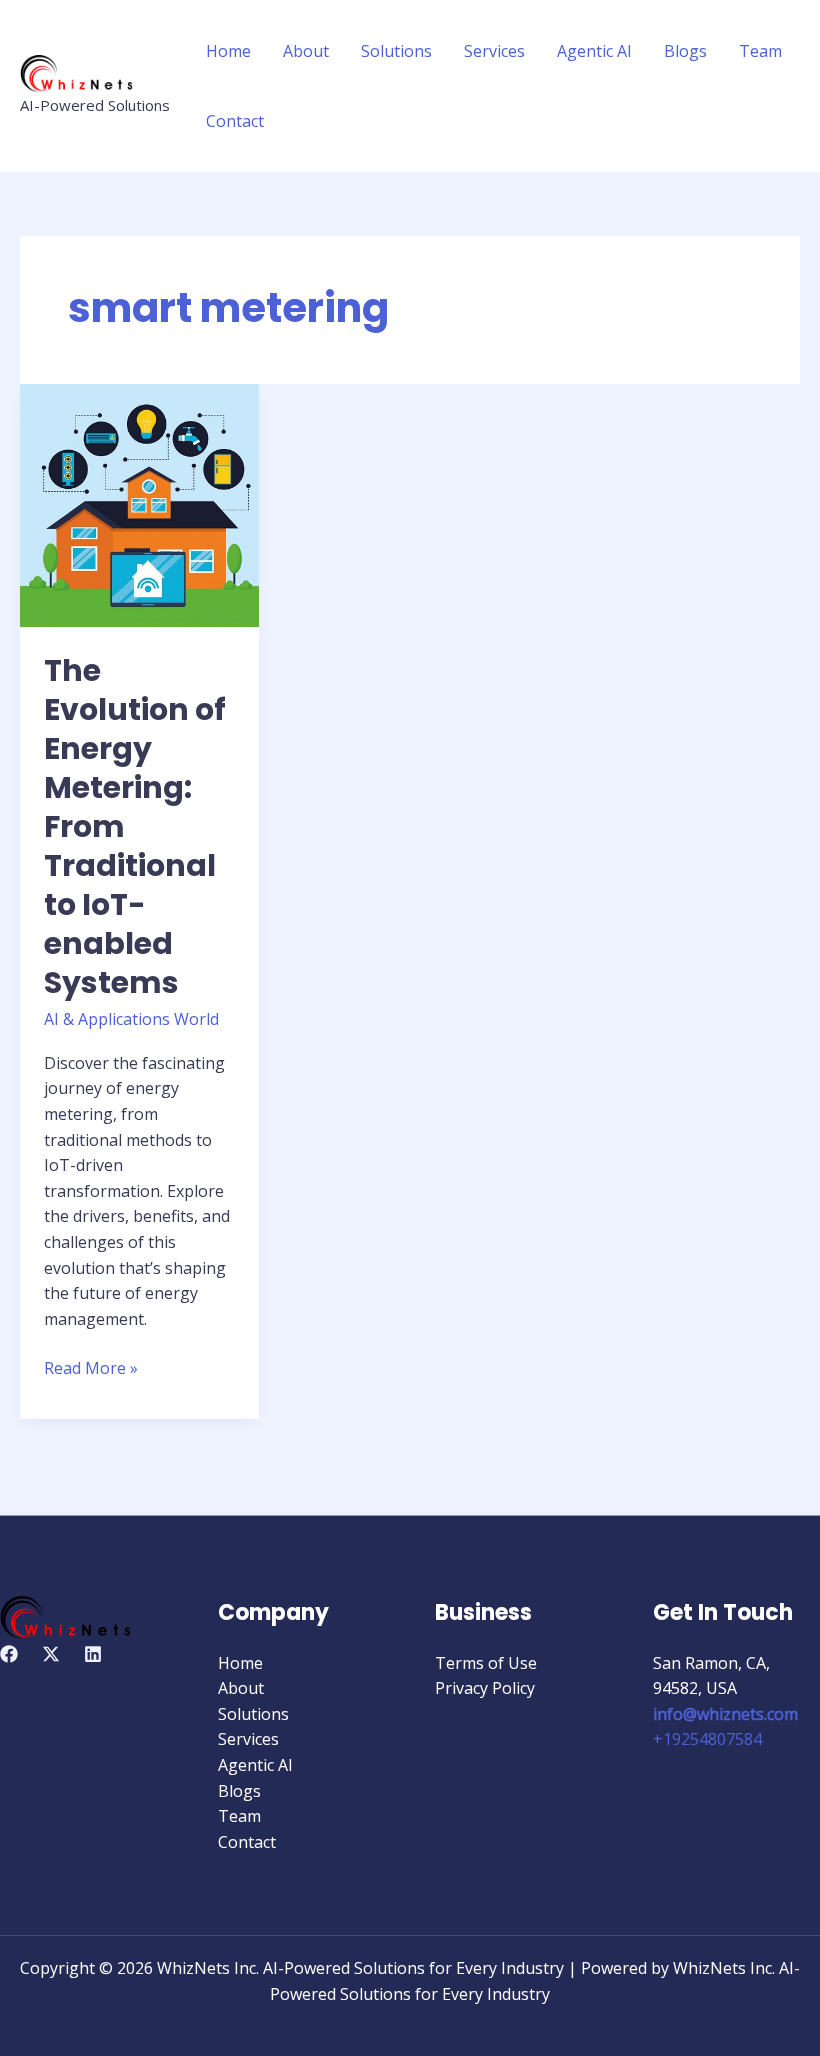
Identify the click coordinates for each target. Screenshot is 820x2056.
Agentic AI (594, 51)
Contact (235, 121)
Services (494, 51)
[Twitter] (51, 1654)
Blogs (685, 51)
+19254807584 (707, 1739)
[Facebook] (9, 1654)
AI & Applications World (131, 1019)
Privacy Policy (485, 1688)
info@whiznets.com (725, 1714)
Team (760, 51)
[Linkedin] (93, 1654)
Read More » (91, 1367)
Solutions (396, 51)
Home (228, 51)
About (306, 51)
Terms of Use (486, 1663)
